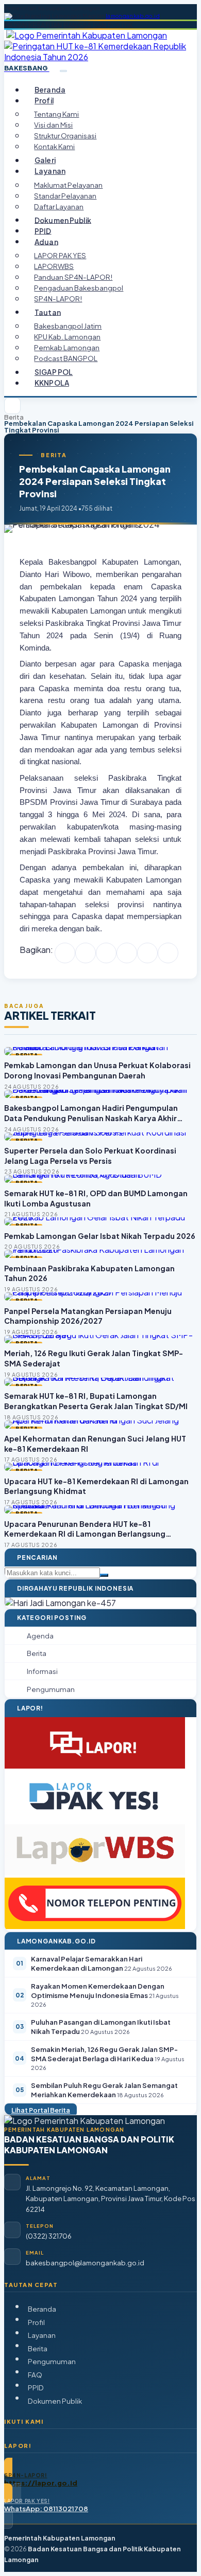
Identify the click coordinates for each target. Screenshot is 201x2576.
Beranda (50, 90)
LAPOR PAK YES (60, 255)
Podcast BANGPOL (66, 358)
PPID (43, 231)
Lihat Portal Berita (41, 2110)
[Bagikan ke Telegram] (147, 953)
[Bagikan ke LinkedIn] (127, 953)
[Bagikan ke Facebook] (65, 953)
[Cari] (104, 1575)
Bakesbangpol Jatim (68, 326)
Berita (14, 417)
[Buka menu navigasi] (63, 71)
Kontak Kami (54, 146)
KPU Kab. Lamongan (67, 337)
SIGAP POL (54, 372)
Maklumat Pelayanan (68, 185)
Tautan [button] (48, 312)
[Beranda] (12, 406)
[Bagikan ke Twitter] (86, 953)
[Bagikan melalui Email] (168, 953)
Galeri (45, 160)
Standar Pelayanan (65, 196)
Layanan (42, 2335)
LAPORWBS (54, 266)
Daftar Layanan (59, 206)
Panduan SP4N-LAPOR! (73, 277)
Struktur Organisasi (65, 136)
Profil (36, 2322)
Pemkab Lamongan (67, 347)
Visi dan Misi (53, 125)
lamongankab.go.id (133, 16)
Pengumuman (52, 2361)
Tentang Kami (56, 114)
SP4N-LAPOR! (58, 299)
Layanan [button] (50, 171)
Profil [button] (44, 101)
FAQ (35, 2375)
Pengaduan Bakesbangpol (79, 288)
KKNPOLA (52, 383)
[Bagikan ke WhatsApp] (106, 953)
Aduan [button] (46, 241)
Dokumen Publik (63, 220)
